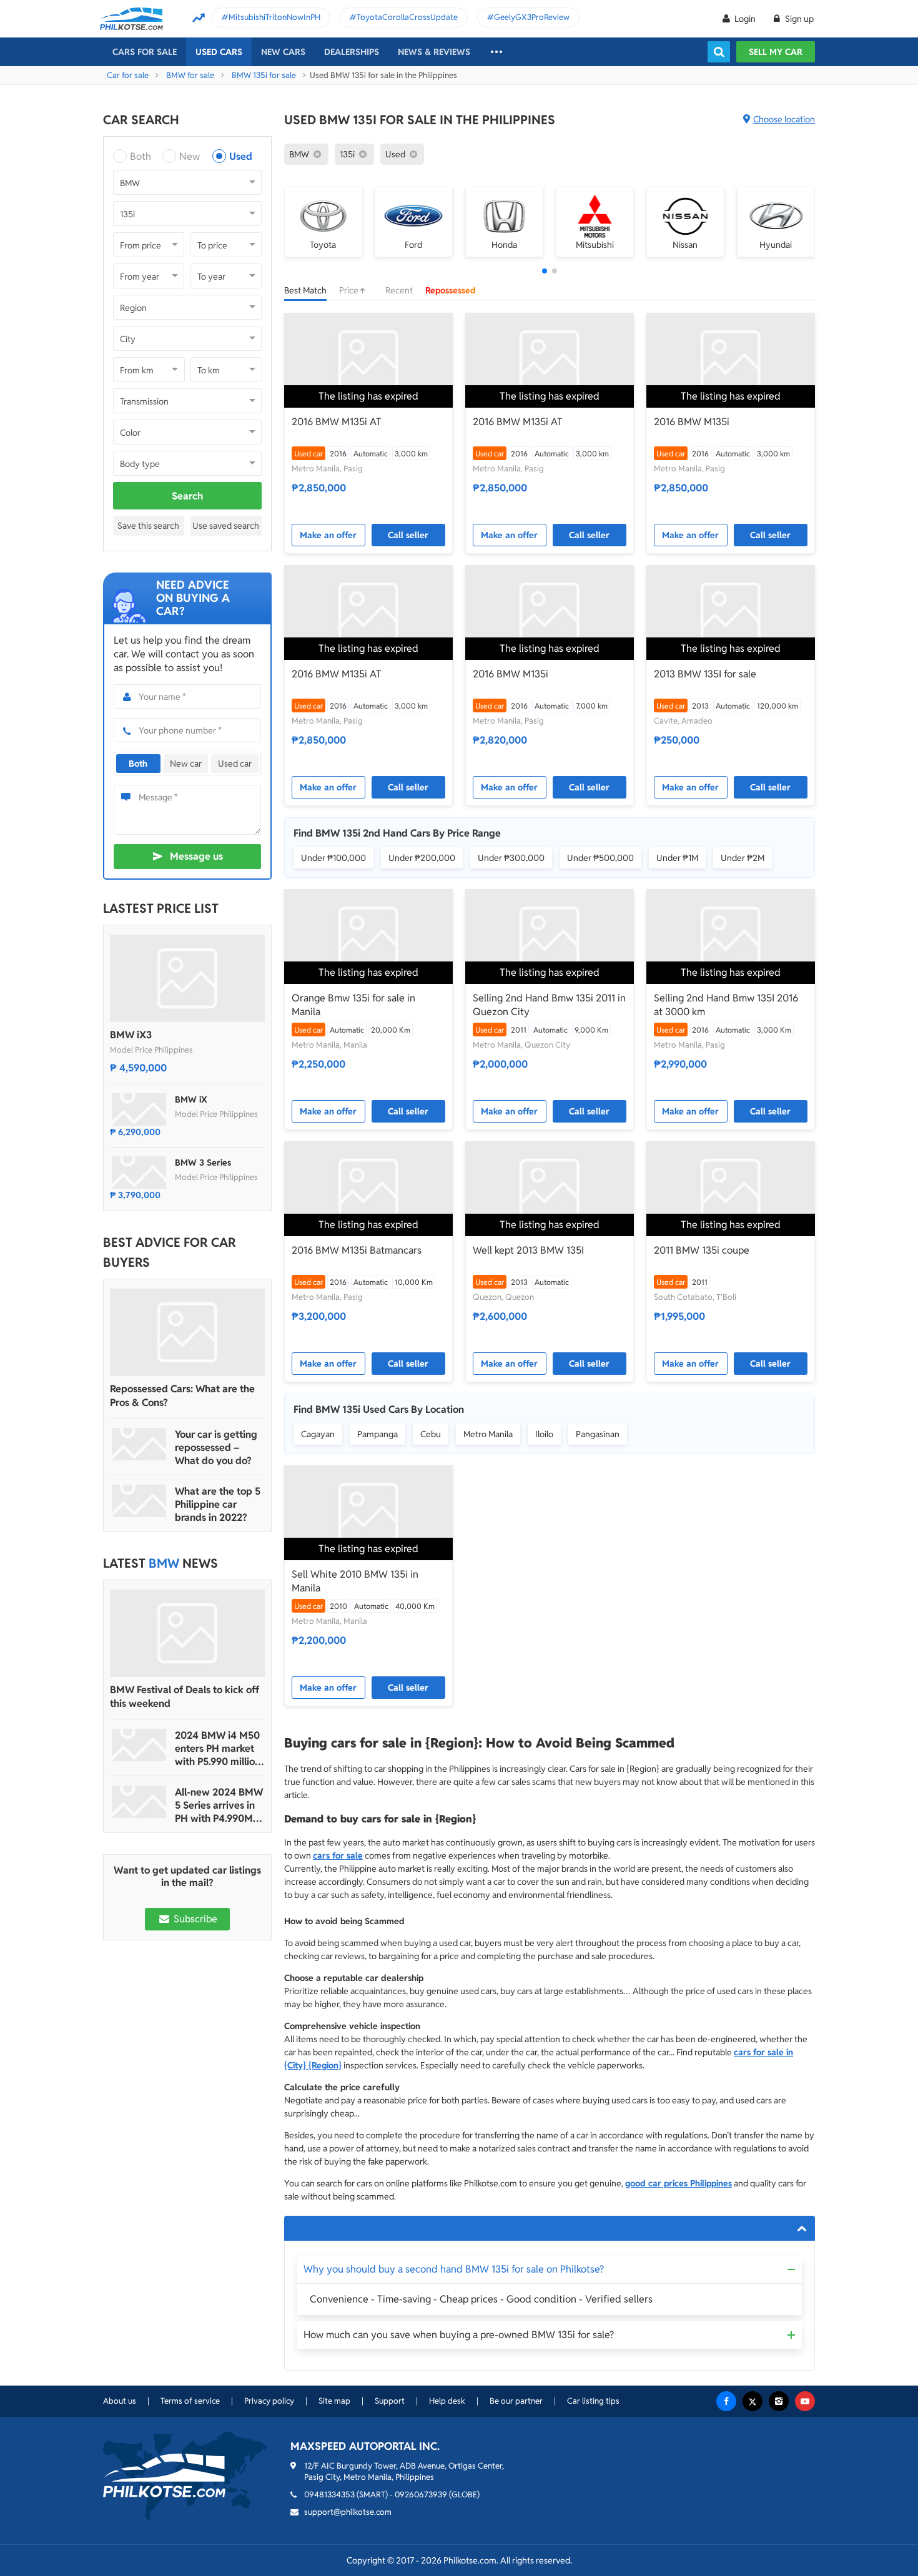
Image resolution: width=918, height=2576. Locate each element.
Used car (235, 764)
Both (141, 156)
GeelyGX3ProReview (532, 17)
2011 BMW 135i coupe (702, 1250)
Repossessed (451, 290)
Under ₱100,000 (333, 858)
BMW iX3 (131, 1035)
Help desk (447, 2401)
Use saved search (226, 526)
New (190, 156)
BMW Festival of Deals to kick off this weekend (185, 1697)
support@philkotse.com (348, 2512)
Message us (196, 856)
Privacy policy (269, 2401)
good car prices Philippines (679, 2183)
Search (187, 496)
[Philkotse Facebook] (726, 2401)
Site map (334, 2401)
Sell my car (776, 52)
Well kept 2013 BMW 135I (528, 1250)
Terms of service (190, 2401)
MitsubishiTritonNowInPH (274, 17)
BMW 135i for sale (264, 75)
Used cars (219, 52)
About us (120, 2401)
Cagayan (318, 1434)
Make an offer (328, 535)
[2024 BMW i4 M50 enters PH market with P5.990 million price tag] (139, 1745)
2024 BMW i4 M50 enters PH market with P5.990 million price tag (218, 1748)
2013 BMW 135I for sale (705, 674)
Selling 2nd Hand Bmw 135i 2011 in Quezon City (549, 1005)
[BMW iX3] (187, 978)
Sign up (798, 19)
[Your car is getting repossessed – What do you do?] (139, 1444)
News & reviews (434, 52)
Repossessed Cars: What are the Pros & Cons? (182, 1396)
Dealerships (352, 52)
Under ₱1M (677, 858)
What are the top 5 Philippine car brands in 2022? (218, 1504)
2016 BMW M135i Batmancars (357, 1250)
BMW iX (191, 1099)
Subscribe (194, 1919)
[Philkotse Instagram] (779, 2401)
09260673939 (421, 2495)
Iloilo (544, 1434)
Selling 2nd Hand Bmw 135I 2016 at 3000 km (726, 1005)
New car (186, 764)
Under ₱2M (743, 858)
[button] (545, 271)
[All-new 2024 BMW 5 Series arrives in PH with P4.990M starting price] (139, 1802)
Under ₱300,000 (511, 858)
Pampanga (378, 1434)
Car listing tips (593, 2401)
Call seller (408, 535)
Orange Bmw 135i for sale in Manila (353, 1005)
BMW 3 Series (203, 1163)
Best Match (305, 290)
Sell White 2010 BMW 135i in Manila (355, 1581)
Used (241, 156)
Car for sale (128, 75)
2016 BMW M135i (692, 422)
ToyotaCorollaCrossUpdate (407, 17)
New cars (283, 52)
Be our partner (516, 2401)
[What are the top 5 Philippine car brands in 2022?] (139, 1501)
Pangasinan (598, 1434)
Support (390, 2401)
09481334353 (329, 2495)
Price (350, 290)
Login (745, 19)
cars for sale (338, 1856)
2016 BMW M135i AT (337, 422)
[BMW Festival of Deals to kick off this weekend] (187, 1633)
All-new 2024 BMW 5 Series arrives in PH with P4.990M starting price (219, 1805)
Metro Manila (488, 1434)
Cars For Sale (145, 52)
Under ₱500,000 (600, 858)
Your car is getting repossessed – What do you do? (216, 1448)
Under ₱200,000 (422, 858)
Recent (399, 290)
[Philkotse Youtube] (805, 2401)
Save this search (148, 526)
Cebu (431, 1434)
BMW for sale (190, 75)
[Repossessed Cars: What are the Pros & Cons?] (187, 1332)
